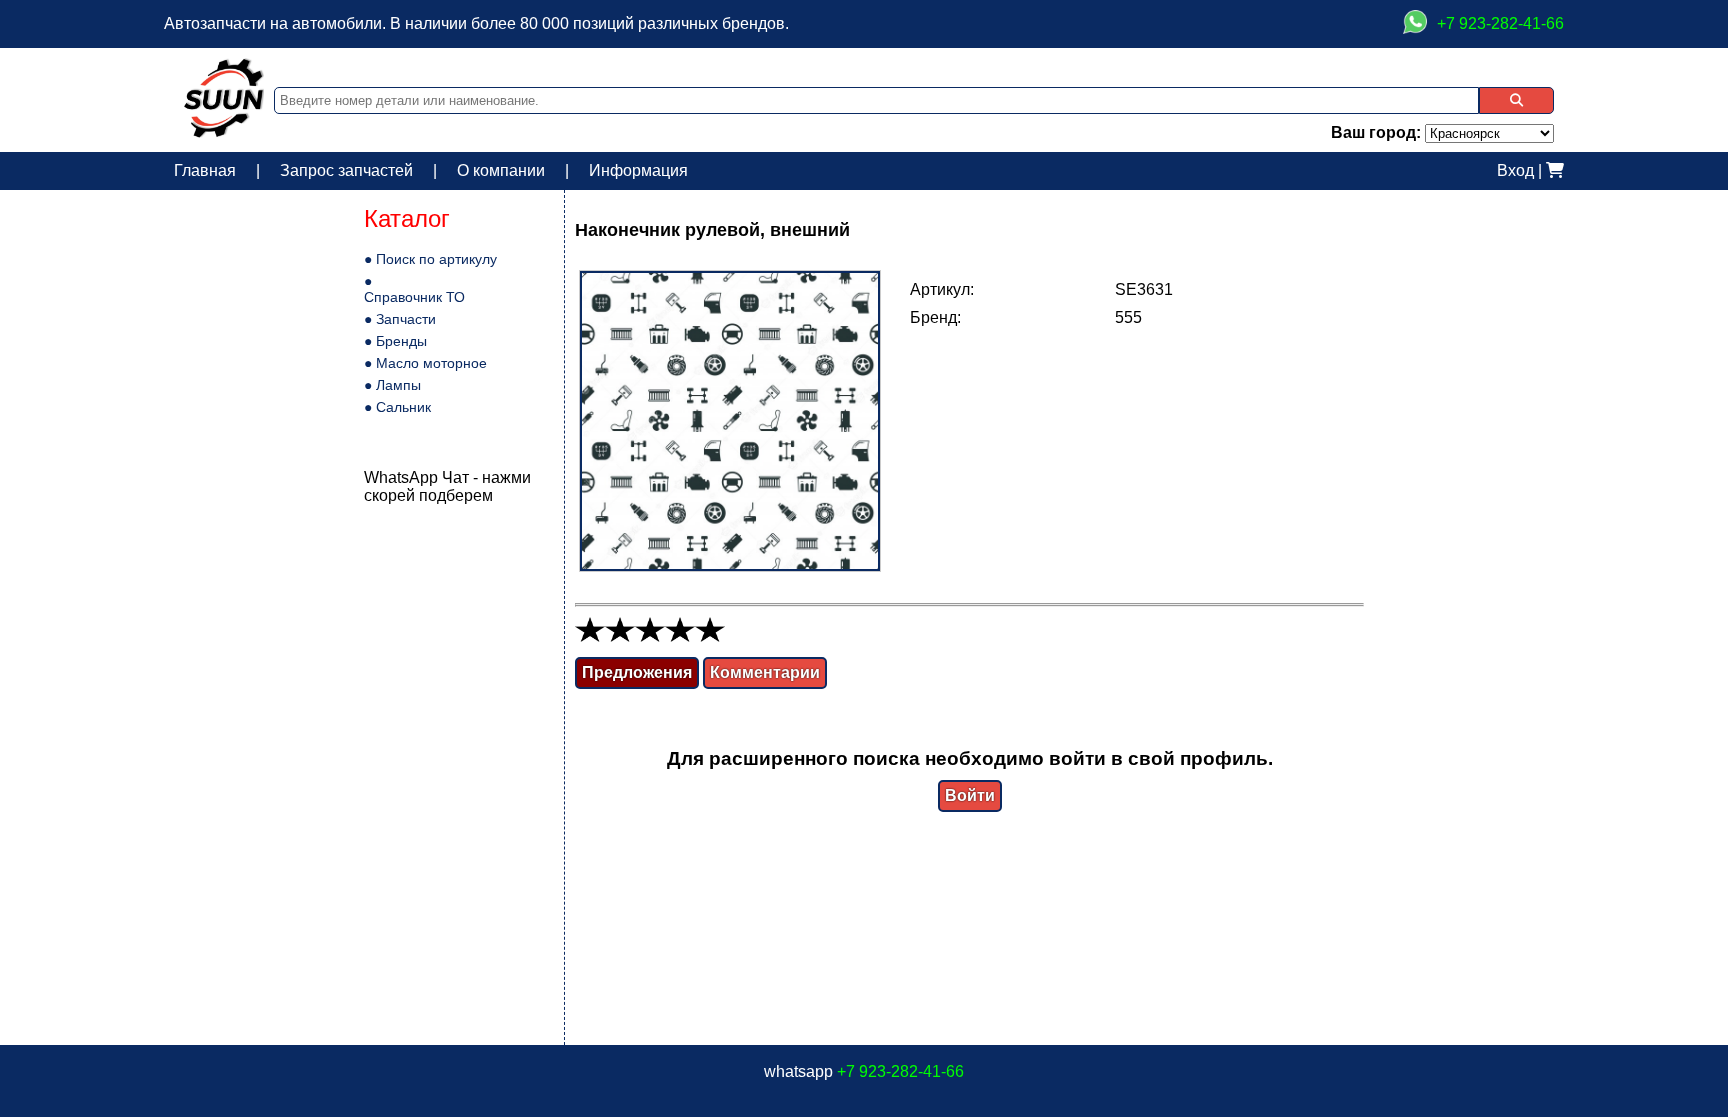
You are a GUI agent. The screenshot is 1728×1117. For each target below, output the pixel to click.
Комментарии (765, 672)
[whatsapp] (1415, 24)
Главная (205, 170)
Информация (638, 170)
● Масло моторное (425, 363)
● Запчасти (400, 319)
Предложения (637, 672)
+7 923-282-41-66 (900, 1071)
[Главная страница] (224, 132)
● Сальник (397, 407)
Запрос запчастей (346, 170)
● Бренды (395, 341)
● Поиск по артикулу (430, 259)
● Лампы (392, 385)
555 (1128, 317)
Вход (1515, 170)
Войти (970, 795)
